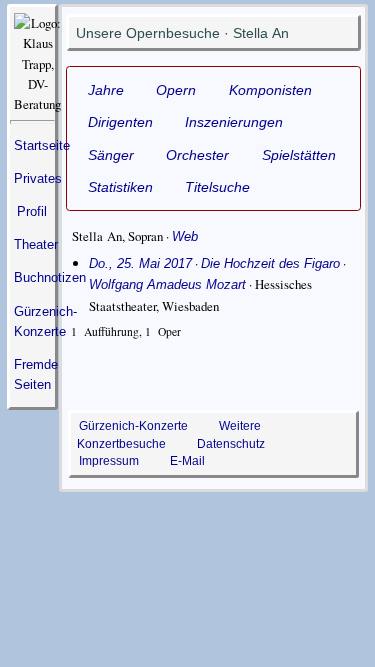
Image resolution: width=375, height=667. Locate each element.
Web (185, 236)
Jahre (106, 90)
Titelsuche (217, 187)
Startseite (42, 145)
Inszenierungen (234, 122)
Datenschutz (231, 443)
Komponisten (270, 90)
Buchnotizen (50, 277)
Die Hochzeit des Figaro (270, 263)
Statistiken (120, 187)
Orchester (197, 155)
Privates (38, 178)
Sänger (111, 155)
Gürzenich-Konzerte (133, 425)
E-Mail (187, 460)
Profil (32, 211)
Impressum (109, 460)
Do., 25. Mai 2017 (140, 263)
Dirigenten (120, 122)
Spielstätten (299, 155)
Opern (176, 90)
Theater (36, 244)
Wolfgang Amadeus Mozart (167, 284)
